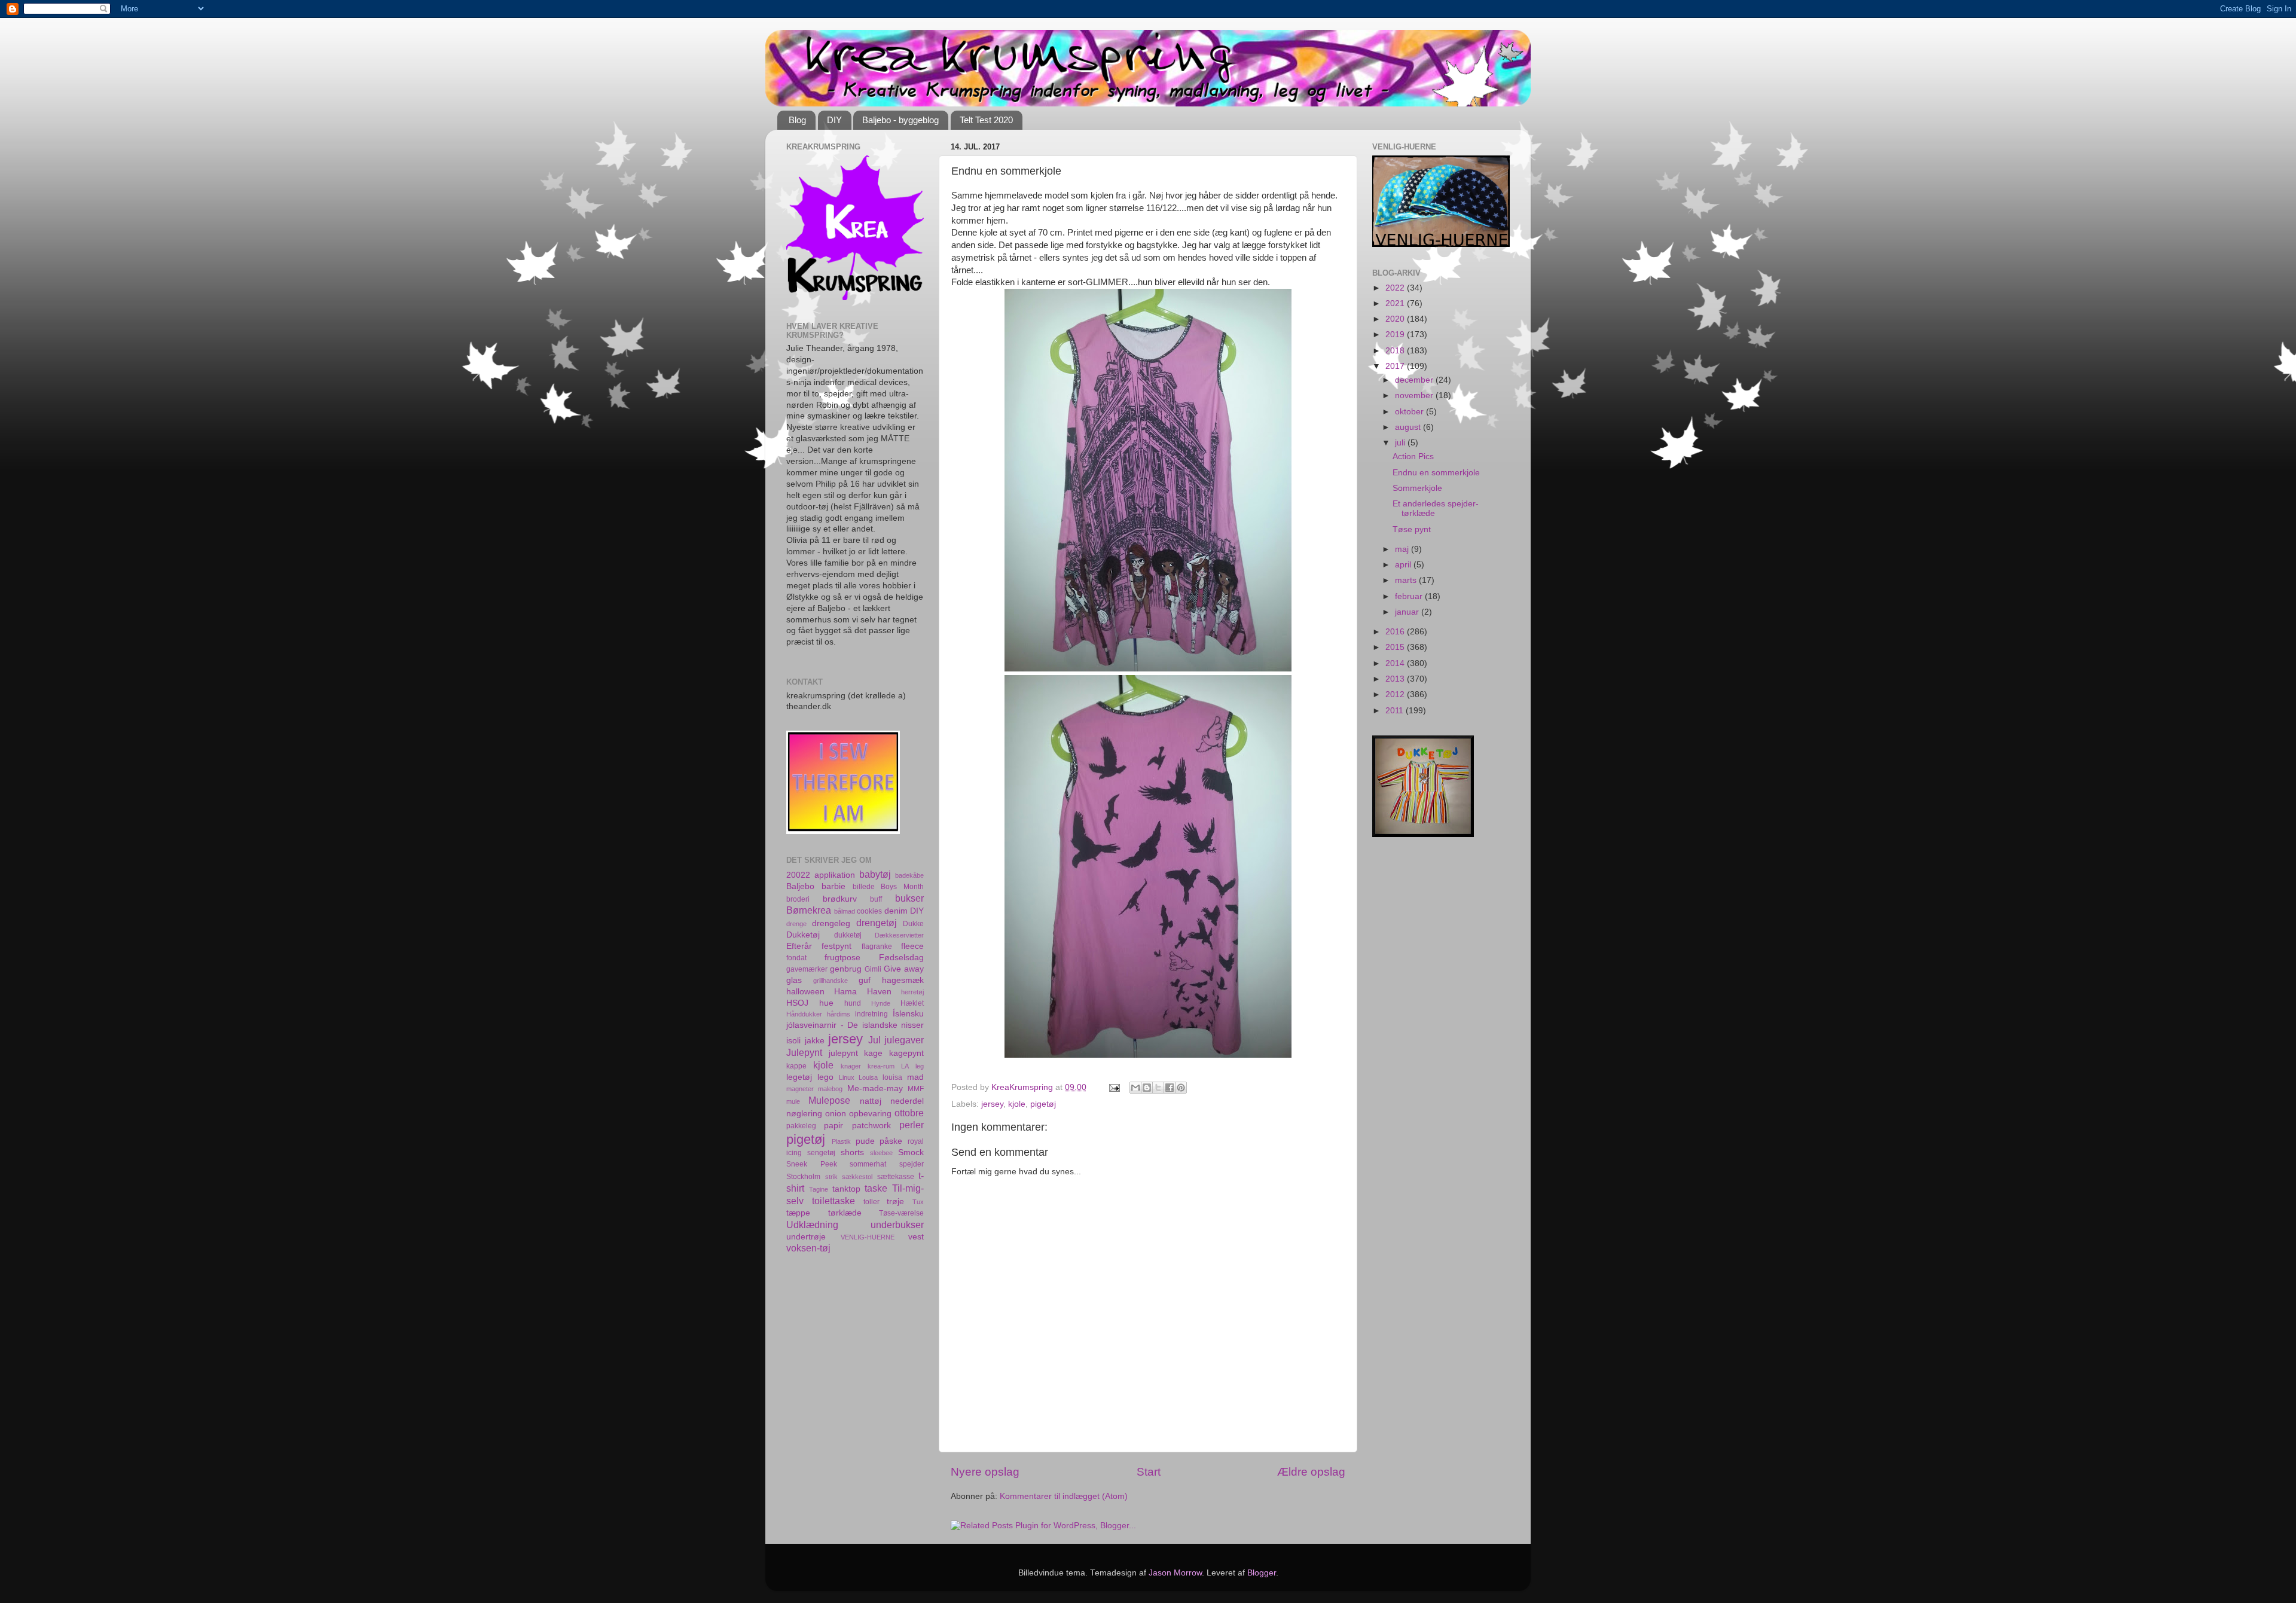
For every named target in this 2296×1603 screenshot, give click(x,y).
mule (793, 1101)
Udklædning (812, 1225)
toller (871, 1202)
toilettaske (833, 1201)
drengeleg (831, 923)
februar (1410, 596)
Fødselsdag (901, 958)
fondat (796, 958)
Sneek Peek (812, 1164)
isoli (793, 1041)
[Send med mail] (1135, 1088)
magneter (800, 1089)
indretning (871, 1014)
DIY (834, 120)
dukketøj (848, 935)
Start (1149, 1472)
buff (876, 899)
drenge (796, 924)
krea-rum (881, 1066)
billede (864, 887)
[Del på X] (1158, 1088)
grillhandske (831, 981)
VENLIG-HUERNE (868, 1237)
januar (1408, 612)
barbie (833, 886)
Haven (879, 992)
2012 (1396, 694)
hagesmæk (903, 980)
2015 (1396, 647)
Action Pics (1413, 457)
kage (873, 1053)
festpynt (836, 946)
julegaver (904, 1040)
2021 (1396, 303)
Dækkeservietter (899, 935)
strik (831, 1177)
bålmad (845, 911)
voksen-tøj (808, 1248)
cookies (869, 911)
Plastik (841, 1141)
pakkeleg (801, 1126)
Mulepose (829, 1100)
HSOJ (797, 1003)
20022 (798, 875)
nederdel (907, 1101)
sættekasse (896, 1177)
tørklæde (845, 1213)
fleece (912, 946)
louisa (892, 1077)
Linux (847, 1077)
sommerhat (868, 1164)
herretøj (912, 992)
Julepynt (804, 1052)
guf (865, 980)
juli (1401, 443)
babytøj (875, 874)
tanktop (846, 1189)
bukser (909, 898)
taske (876, 1188)
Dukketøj (803, 935)
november (1415, 396)
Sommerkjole (1417, 488)
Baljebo (800, 886)
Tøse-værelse (901, 1213)
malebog (830, 1089)
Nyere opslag (985, 1472)
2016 (1396, 632)
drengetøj (877, 923)
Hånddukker (804, 1014)
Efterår (799, 946)
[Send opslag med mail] (1114, 1087)
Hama (845, 992)
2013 (1396, 679)
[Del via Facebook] (1170, 1088)
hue (826, 1003)
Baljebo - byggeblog (900, 120)
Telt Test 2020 (986, 120)
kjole (1017, 1104)
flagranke (877, 946)
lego (825, 1077)
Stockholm (803, 1177)
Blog (797, 120)
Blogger (1262, 1573)
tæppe (798, 1213)
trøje (895, 1202)
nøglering (804, 1114)
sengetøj (821, 1153)
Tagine (819, 1189)
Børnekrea (809, 910)
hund (853, 1003)
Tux (918, 1202)
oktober (1410, 412)
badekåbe (909, 875)
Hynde (881, 1003)
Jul (874, 1040)
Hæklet (912, 1003)
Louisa (868, 1077)
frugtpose (842, 958)
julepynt (843, 1053)
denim (896, 911)
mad (915, 1077)
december (1415, 380)
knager (851, 1066)
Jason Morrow (1175, 1573)
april (1404, 565)
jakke (815, 1041)
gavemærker (807, 969)
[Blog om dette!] (1147, 1088)
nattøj (871, 1101)
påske (891, 1141)
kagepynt (906, 1053)
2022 (1396, 288)
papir (833, 1126)
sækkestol (857, 1177)
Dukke (913, 924)
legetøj (799, 1077)
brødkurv (840, 899)
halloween (805, 992)
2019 (1396, 335)
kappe (796, 1066)
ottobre (909, 1113)
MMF (916, 1089)
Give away (904, 969)
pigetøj (1043, 1104)
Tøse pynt (1412, 529)
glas (794, 980)
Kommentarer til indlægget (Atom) (1064, 1496)
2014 (1396, 663)
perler (912, 1125)
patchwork (871, 1126)
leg (920, 1066)
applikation (835, 875)
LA (905, 1066)
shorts (852, 1152)
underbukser (897, 1225)
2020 (1396, 319)
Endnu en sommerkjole (1436, 473)
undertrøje (806, 1237)
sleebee (881, 1153)
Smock (911, 1152)
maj (1403, 549)
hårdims (839, 1014)
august (1409, 427)
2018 (1396, 351)
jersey (992, 1104)
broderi (798, 899)
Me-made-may (875, 1088)
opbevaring (870, 1114)
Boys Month (902, 887)
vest (916, 1237)
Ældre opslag (1311, 1472)
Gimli (873, 969)
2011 (1396, 711)
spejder (912, 1164)
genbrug (846, 969)
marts (1407, 580)
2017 (1396, 366)
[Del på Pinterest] (1181, 1088)
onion (836, 1114)
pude (865, 1141)
